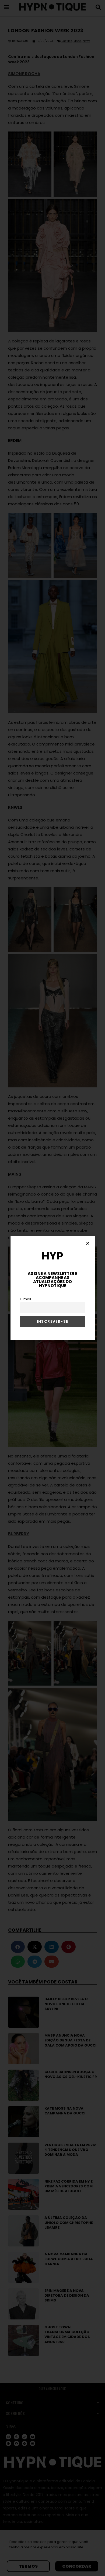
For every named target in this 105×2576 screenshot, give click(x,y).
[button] (88, 1243)
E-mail (25, 1299)
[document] (52, 1288)
